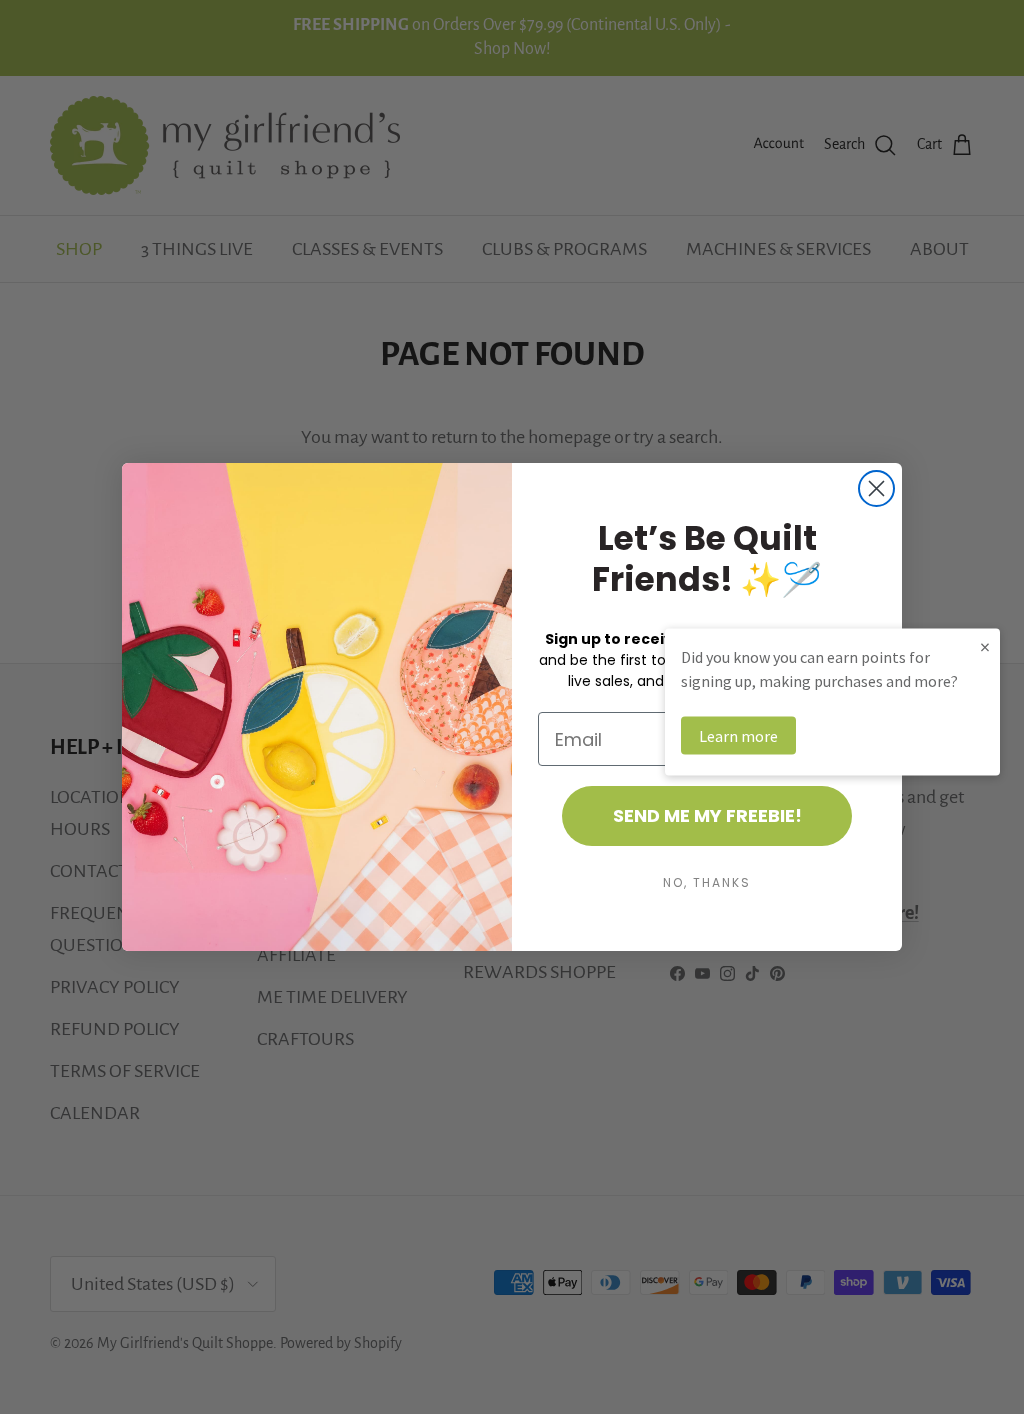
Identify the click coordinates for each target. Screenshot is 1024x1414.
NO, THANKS (707, 882)
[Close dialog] (876, 488)
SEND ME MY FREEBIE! (707, 815)
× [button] (985, 646)
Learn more (738, 736)
